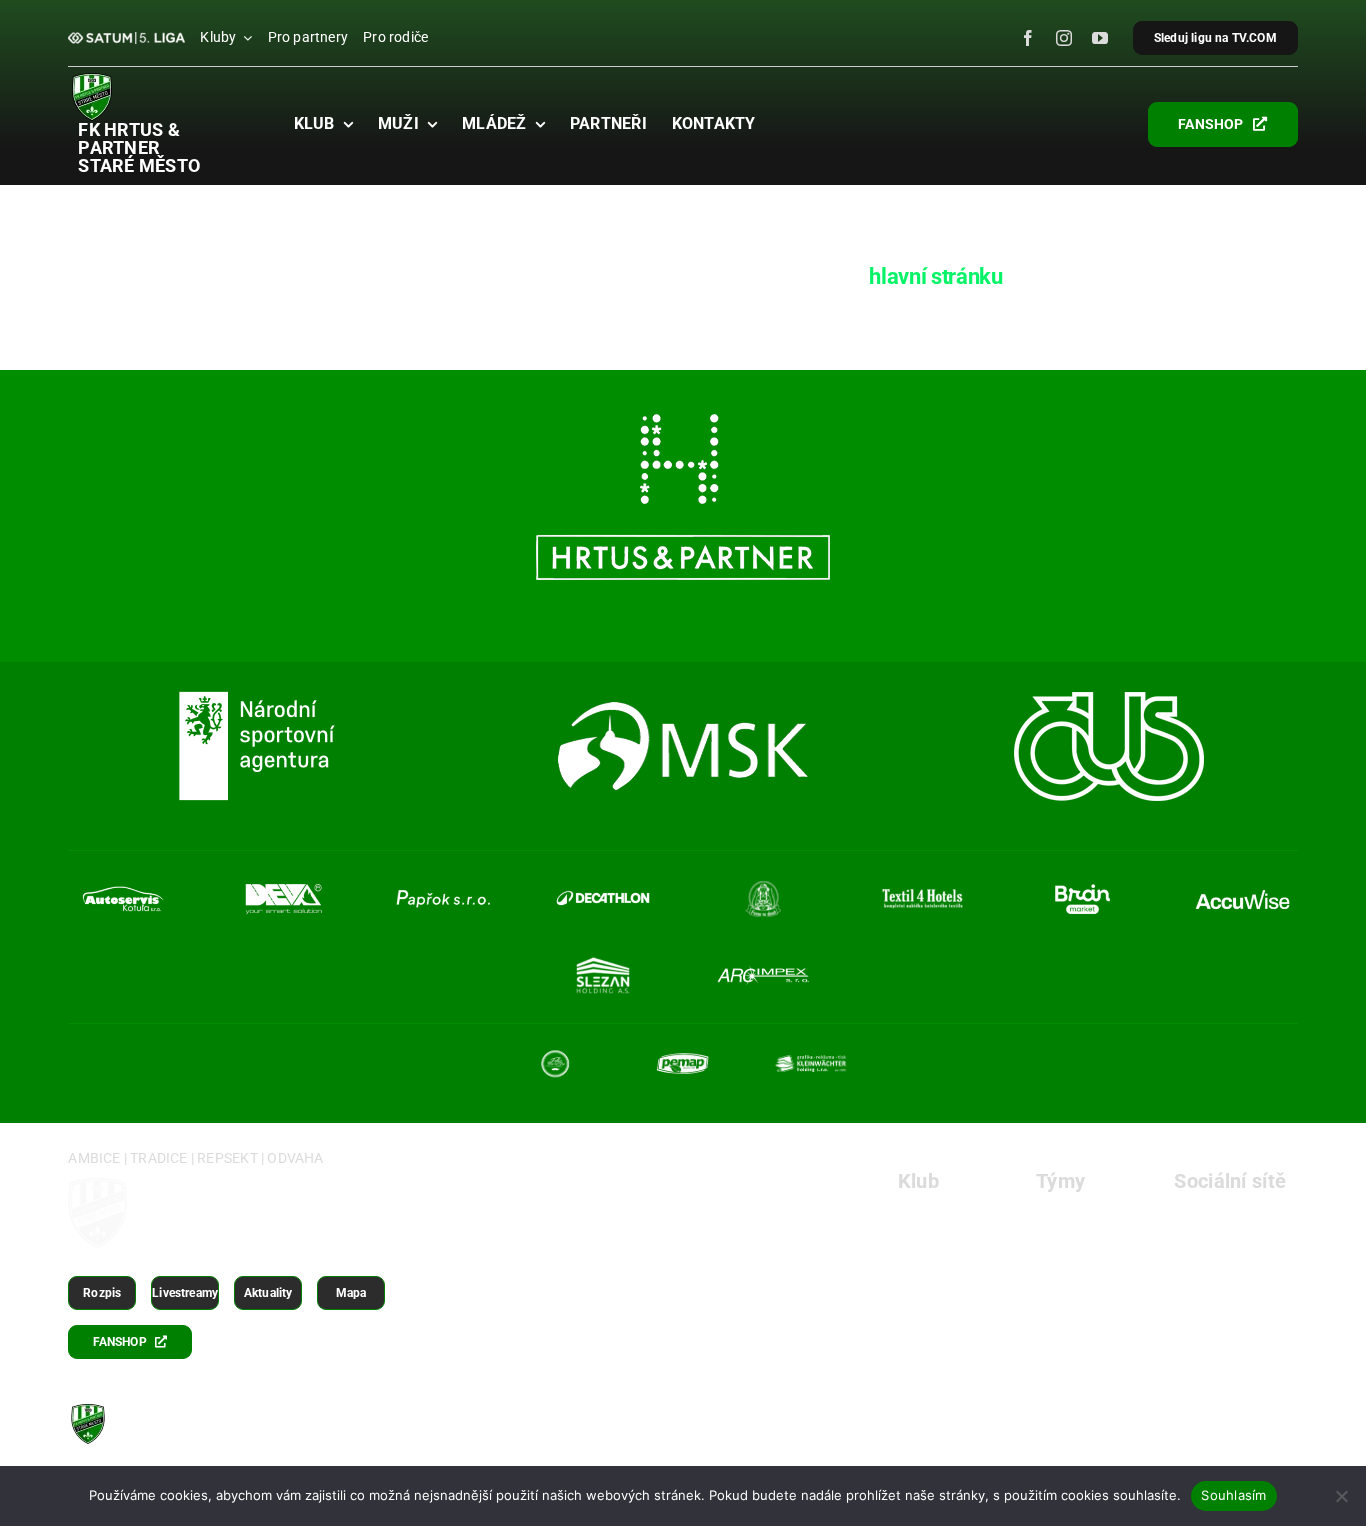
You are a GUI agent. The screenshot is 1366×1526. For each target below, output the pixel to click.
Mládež (1062, 1282)
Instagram (1211, 1250)
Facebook (1209, 1218)
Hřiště (919, 1250)
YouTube (1206, 1282)
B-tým (1057, 1250)
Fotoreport (1211, 1314)
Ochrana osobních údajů (987, 1430)
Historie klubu (948, 1218)
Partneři (926, 1314)
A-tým (1057, 1218)
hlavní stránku (935, 276)
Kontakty (930, 1346)
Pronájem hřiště (955, 1282)
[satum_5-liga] (126, 39)
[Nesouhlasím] (1341, 1496)
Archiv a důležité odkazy (1193, 1430)
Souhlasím (1233, 1495)
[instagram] (1064, 38)
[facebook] (1028, 38)
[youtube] (1100, 38)
